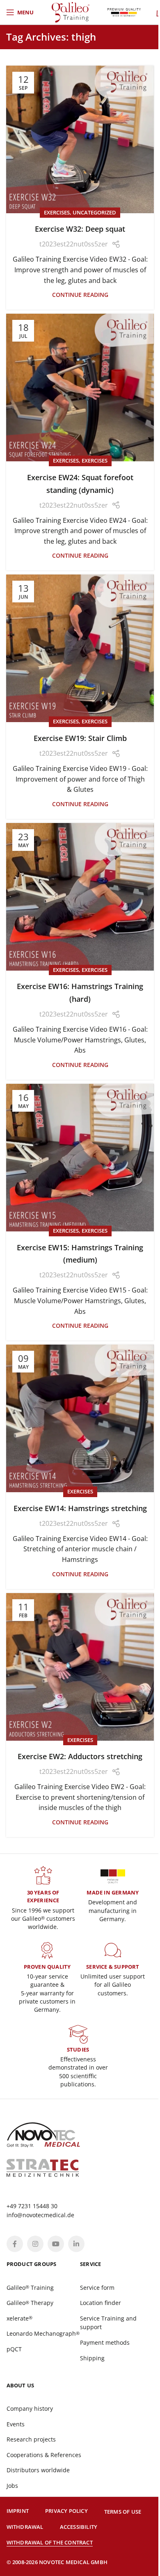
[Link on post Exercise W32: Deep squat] (80, 139)
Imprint (18, 2511)
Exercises (57, 212)
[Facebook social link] (15, 2244)
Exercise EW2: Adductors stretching (80, 1756)
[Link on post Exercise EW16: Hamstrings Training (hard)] (80, 897)
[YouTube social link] (56, 2244)
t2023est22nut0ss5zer (74, 244)
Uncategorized (94, 212)
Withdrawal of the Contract (50, 2542)
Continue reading (80, 295)
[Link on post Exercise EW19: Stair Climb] (80, 648)
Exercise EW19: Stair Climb (80, 738)
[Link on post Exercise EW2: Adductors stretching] (80, 1667)
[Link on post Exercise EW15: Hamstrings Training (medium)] (80, 1158)
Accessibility (79, 2527)
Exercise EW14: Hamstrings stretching (80, 1508)
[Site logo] (71, 11)
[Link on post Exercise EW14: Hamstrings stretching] (80, 1418)
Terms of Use (123, 2512)
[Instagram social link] (35, 2244)
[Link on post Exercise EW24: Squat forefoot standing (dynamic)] (80, 388)
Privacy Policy (66, 2511)
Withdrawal (25, 2527)
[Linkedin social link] (76, 2244)
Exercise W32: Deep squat (80, 229)
